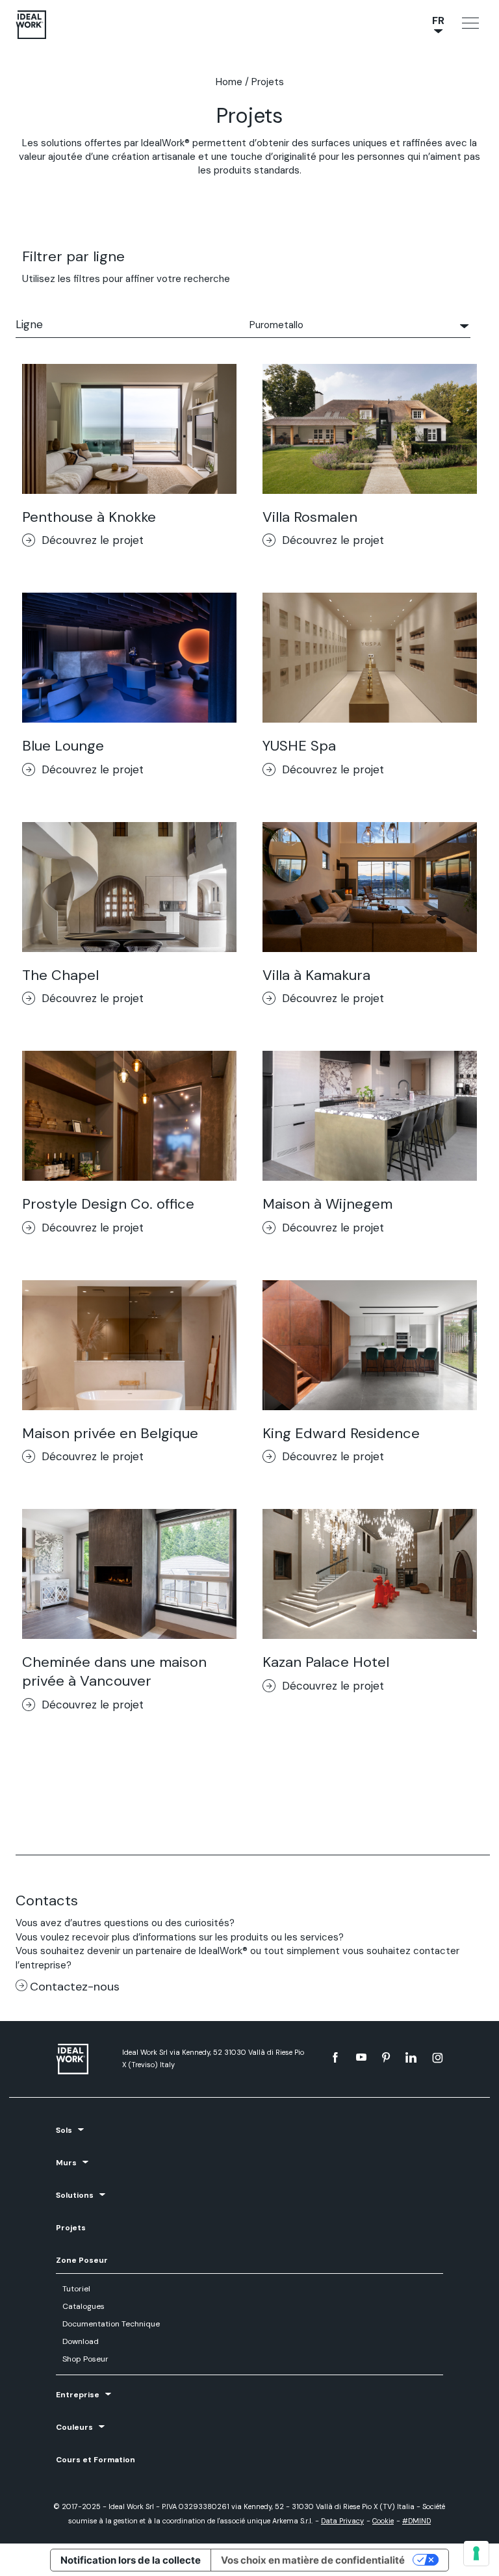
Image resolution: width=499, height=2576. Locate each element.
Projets (71, 2228)
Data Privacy (342, 2521)
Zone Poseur (82, 2260)
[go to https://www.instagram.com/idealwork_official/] (438, 2057)
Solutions (75, 2195)
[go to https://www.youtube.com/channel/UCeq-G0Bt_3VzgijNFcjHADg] (361, 2057)
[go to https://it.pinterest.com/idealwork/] (386, 2057)
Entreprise (78, 2395)
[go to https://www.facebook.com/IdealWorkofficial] (335, 2057)
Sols (64, 2130)
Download (81, 2341)
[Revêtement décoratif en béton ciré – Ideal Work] (83, 2059)
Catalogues (83, 2306)
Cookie (383, 2521)
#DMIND (416, 2521)
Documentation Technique (111, 2324)
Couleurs (74, 2427)
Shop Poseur (85, 2359)
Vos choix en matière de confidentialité (313, 2560)
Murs (66, 2163)
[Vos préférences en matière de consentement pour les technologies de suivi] (476, 2553)
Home (229, 82)
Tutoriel (76, 2289)
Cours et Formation (96, 2460)
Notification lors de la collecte (131, 2560)
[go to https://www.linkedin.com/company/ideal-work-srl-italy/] (411, 2057)
